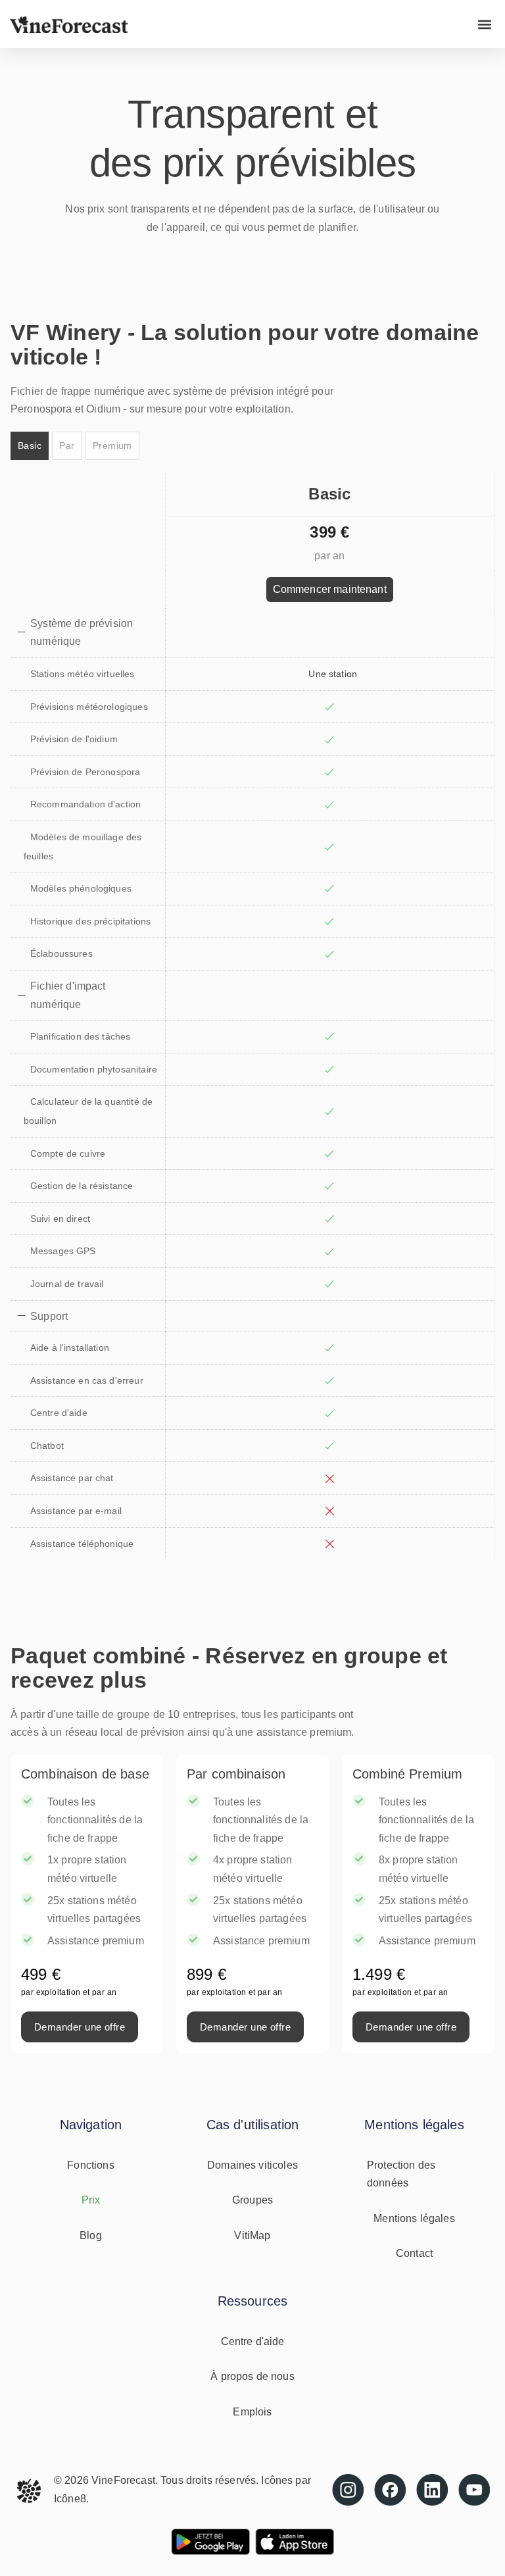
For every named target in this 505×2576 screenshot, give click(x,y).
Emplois (252, 2412)
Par (67, 445)
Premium (112, 445)
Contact (414, 2253)
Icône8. (71, 2499)
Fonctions (90, 2165)
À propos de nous (252, 2376)
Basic (30, 445)
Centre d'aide (253, 2341)
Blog (91, 2235)
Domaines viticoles (252, 2165)
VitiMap (252, 2235)
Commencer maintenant (330, 589)
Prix (91, 2200)
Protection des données (401, 2174)
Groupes (252, 2200)
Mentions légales (414, 2218)
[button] (484, 24)
